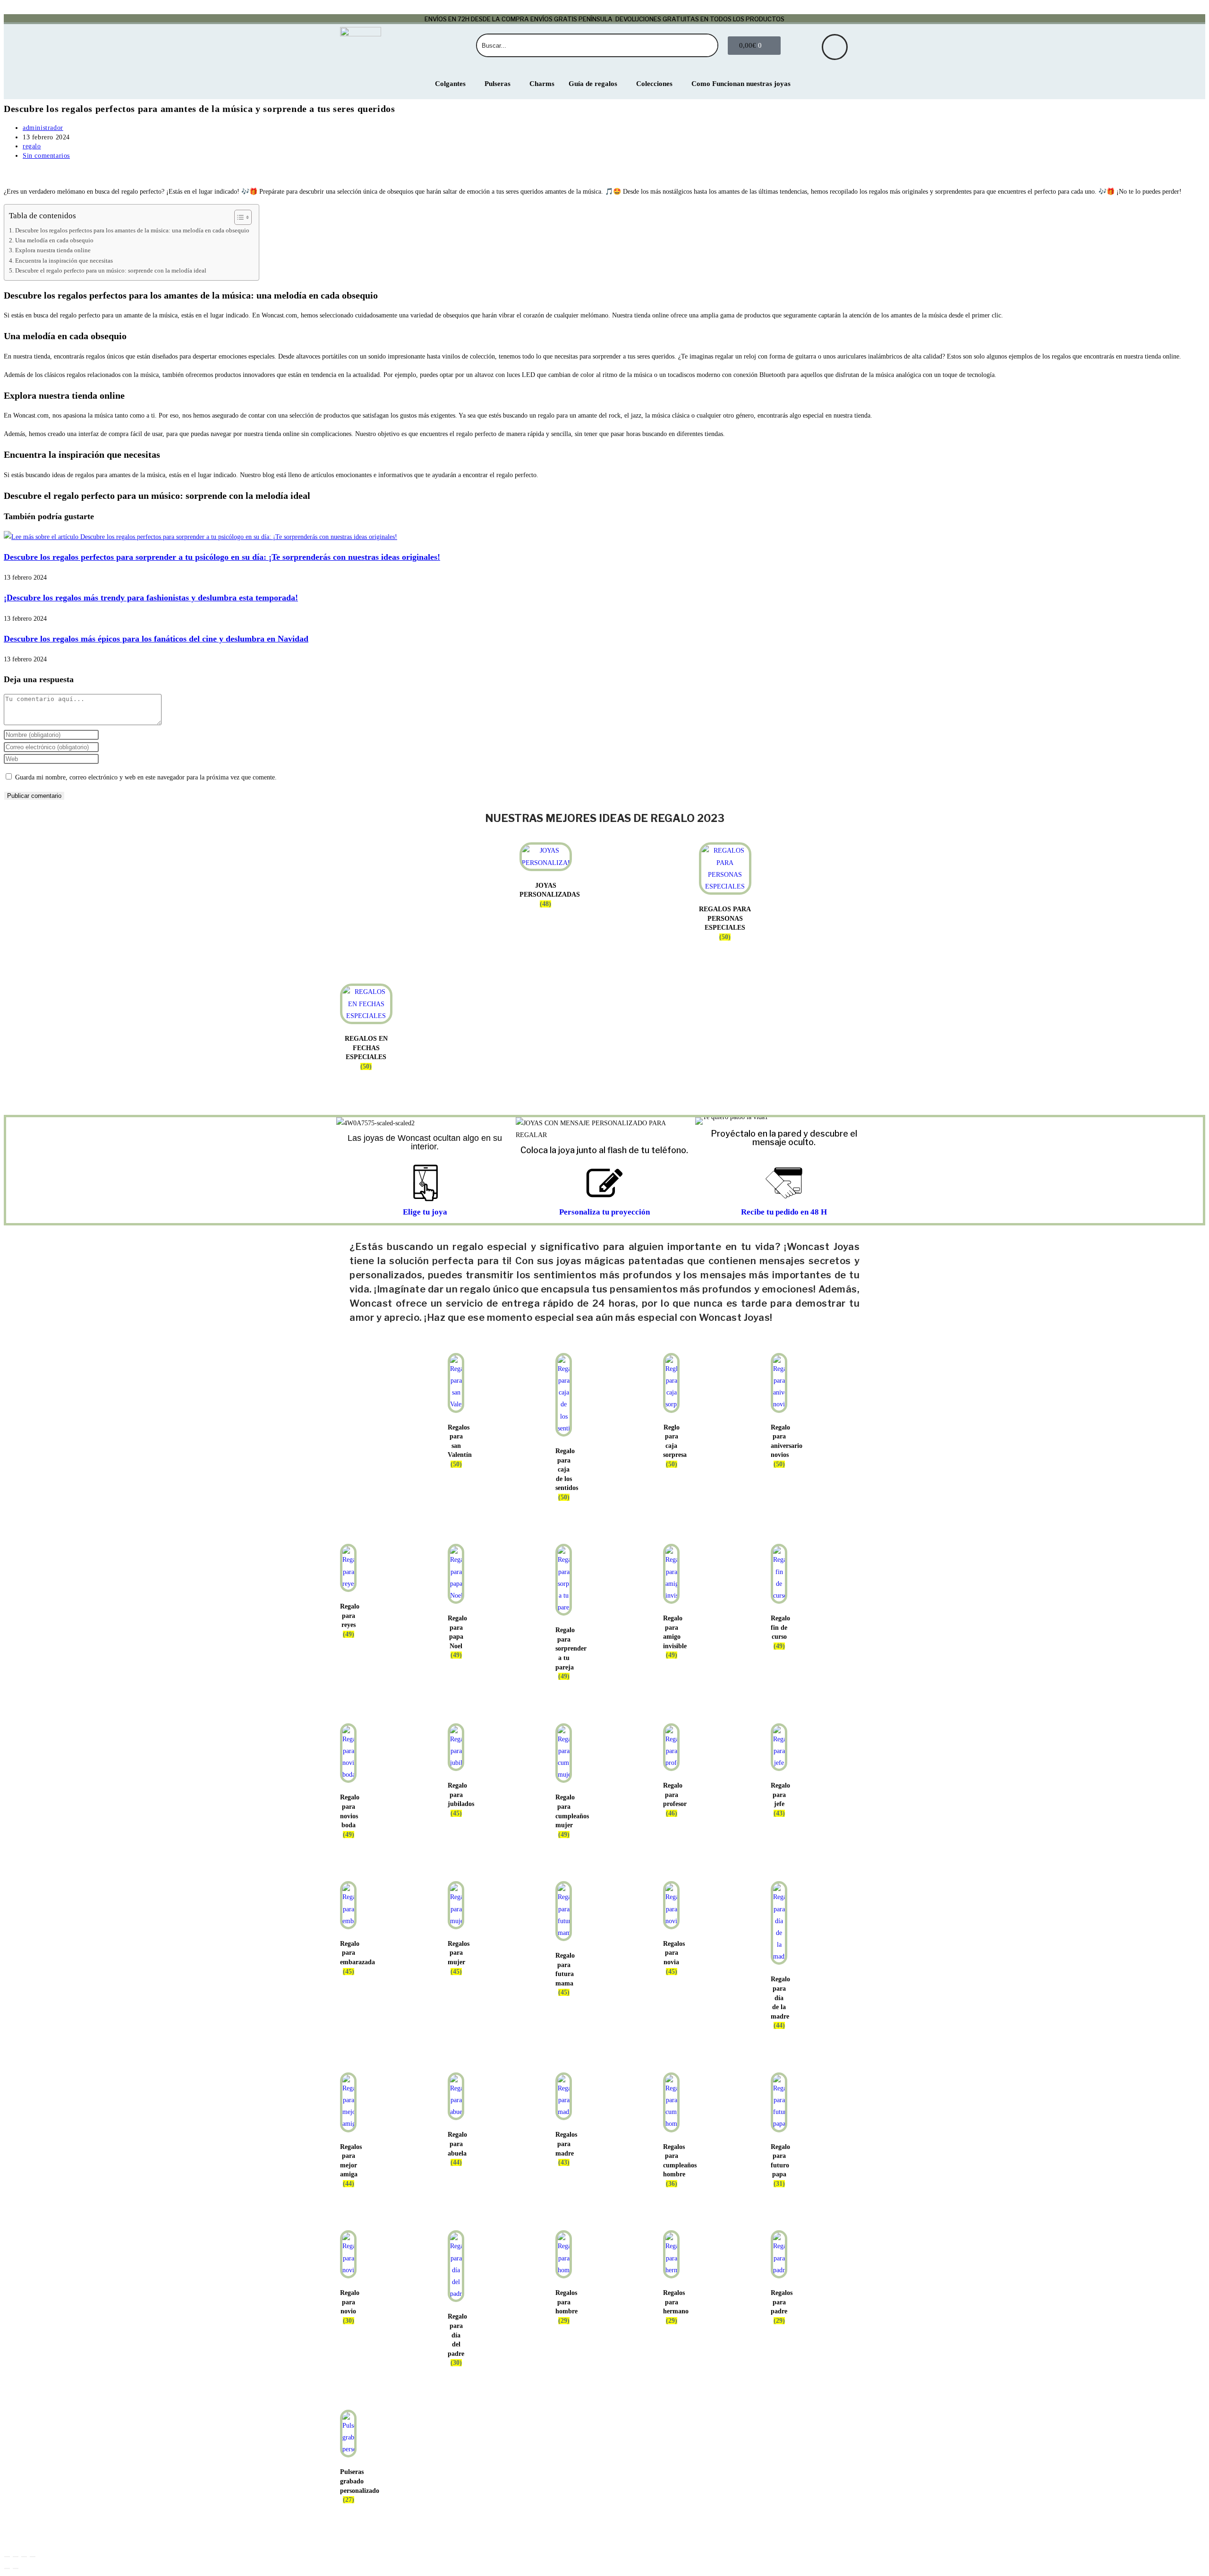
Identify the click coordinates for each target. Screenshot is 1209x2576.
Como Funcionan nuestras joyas (741, 84)
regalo (32, 146)
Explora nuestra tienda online (53, 250)
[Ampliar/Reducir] (7, 2557)
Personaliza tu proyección (604, 1212)
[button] (704, 1121)
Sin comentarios (46, 156)
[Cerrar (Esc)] (33, 2557)
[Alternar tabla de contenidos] (238, 217)
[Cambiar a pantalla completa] (16, 2557)
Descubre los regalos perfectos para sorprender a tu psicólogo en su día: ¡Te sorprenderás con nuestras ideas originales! (222, 557)
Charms (542, 84)
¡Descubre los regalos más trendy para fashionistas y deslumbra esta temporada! (151, 598)
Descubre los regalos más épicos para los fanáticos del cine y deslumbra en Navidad (156, 639)
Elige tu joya (425, 1212)
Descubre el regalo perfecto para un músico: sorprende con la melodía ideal (111, 271)
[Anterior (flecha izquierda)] (7, 2568)
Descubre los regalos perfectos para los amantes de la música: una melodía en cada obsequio (132, 231)
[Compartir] (24, 2557)
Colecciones (654, 84)
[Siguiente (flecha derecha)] (16, 2568)
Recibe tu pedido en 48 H (784, 1212)
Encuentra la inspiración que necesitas (64, 261)
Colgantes (450, 84)
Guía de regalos (593, 84)
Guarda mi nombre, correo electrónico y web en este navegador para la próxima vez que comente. (146, 777)
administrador (43, 128)
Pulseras (498, 84)
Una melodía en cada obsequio (54, 240)
